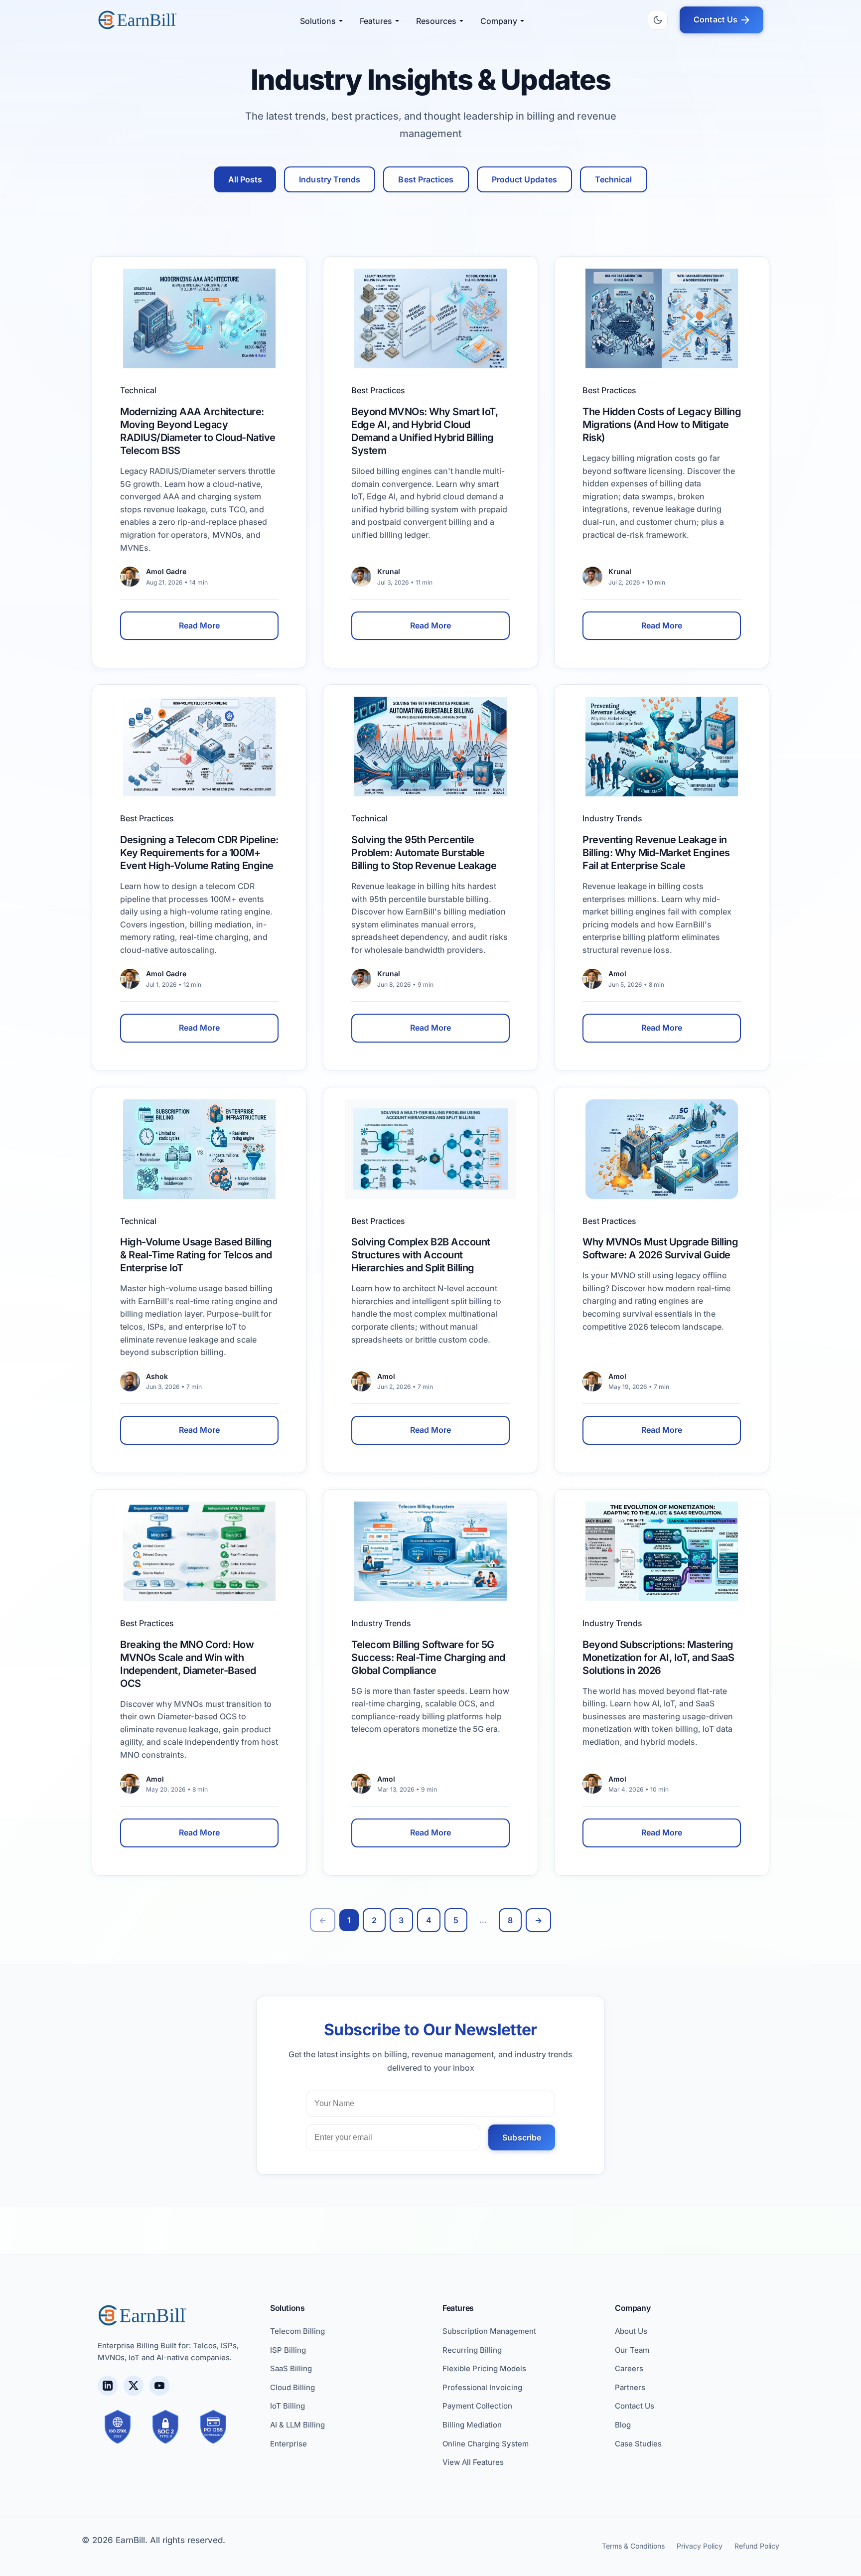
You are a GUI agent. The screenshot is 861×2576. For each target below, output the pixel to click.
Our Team (632, 2350)
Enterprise (288, 2444)
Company (499, 21)
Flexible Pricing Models (484, 2368)
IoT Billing (287, 2406)
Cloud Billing (292, 2387)
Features (376, 21)
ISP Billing (288, 2350)
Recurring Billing (472, 2350)
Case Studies (638, 2444)
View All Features (473, 2462)
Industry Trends (330, 179)
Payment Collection (477, 2406)
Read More (200, 625)
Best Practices (426, 179)
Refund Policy (757, 2546)
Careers (629, 2368)
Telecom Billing (297, 2331)
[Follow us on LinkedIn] (108, 2386)
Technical (614, 179)
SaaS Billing (291, 2368)
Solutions (318, 21)
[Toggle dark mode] (658, 20)
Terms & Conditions (633, 2546)
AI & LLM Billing (297, 2425)
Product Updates (524, 179)
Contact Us (716, 19)
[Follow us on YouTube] (159, 2386)
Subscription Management (489, 2331)
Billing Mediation (472, 2425)
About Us (631, 2331)
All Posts (245, 179)
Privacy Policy (700, 2546)
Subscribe (522, 2137)
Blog (623, 2425)
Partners (630, 2387)
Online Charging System (486, 2444)
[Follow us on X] (134, 2386)
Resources (436, 21)
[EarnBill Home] (138, 20)
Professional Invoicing (482, 2387)
